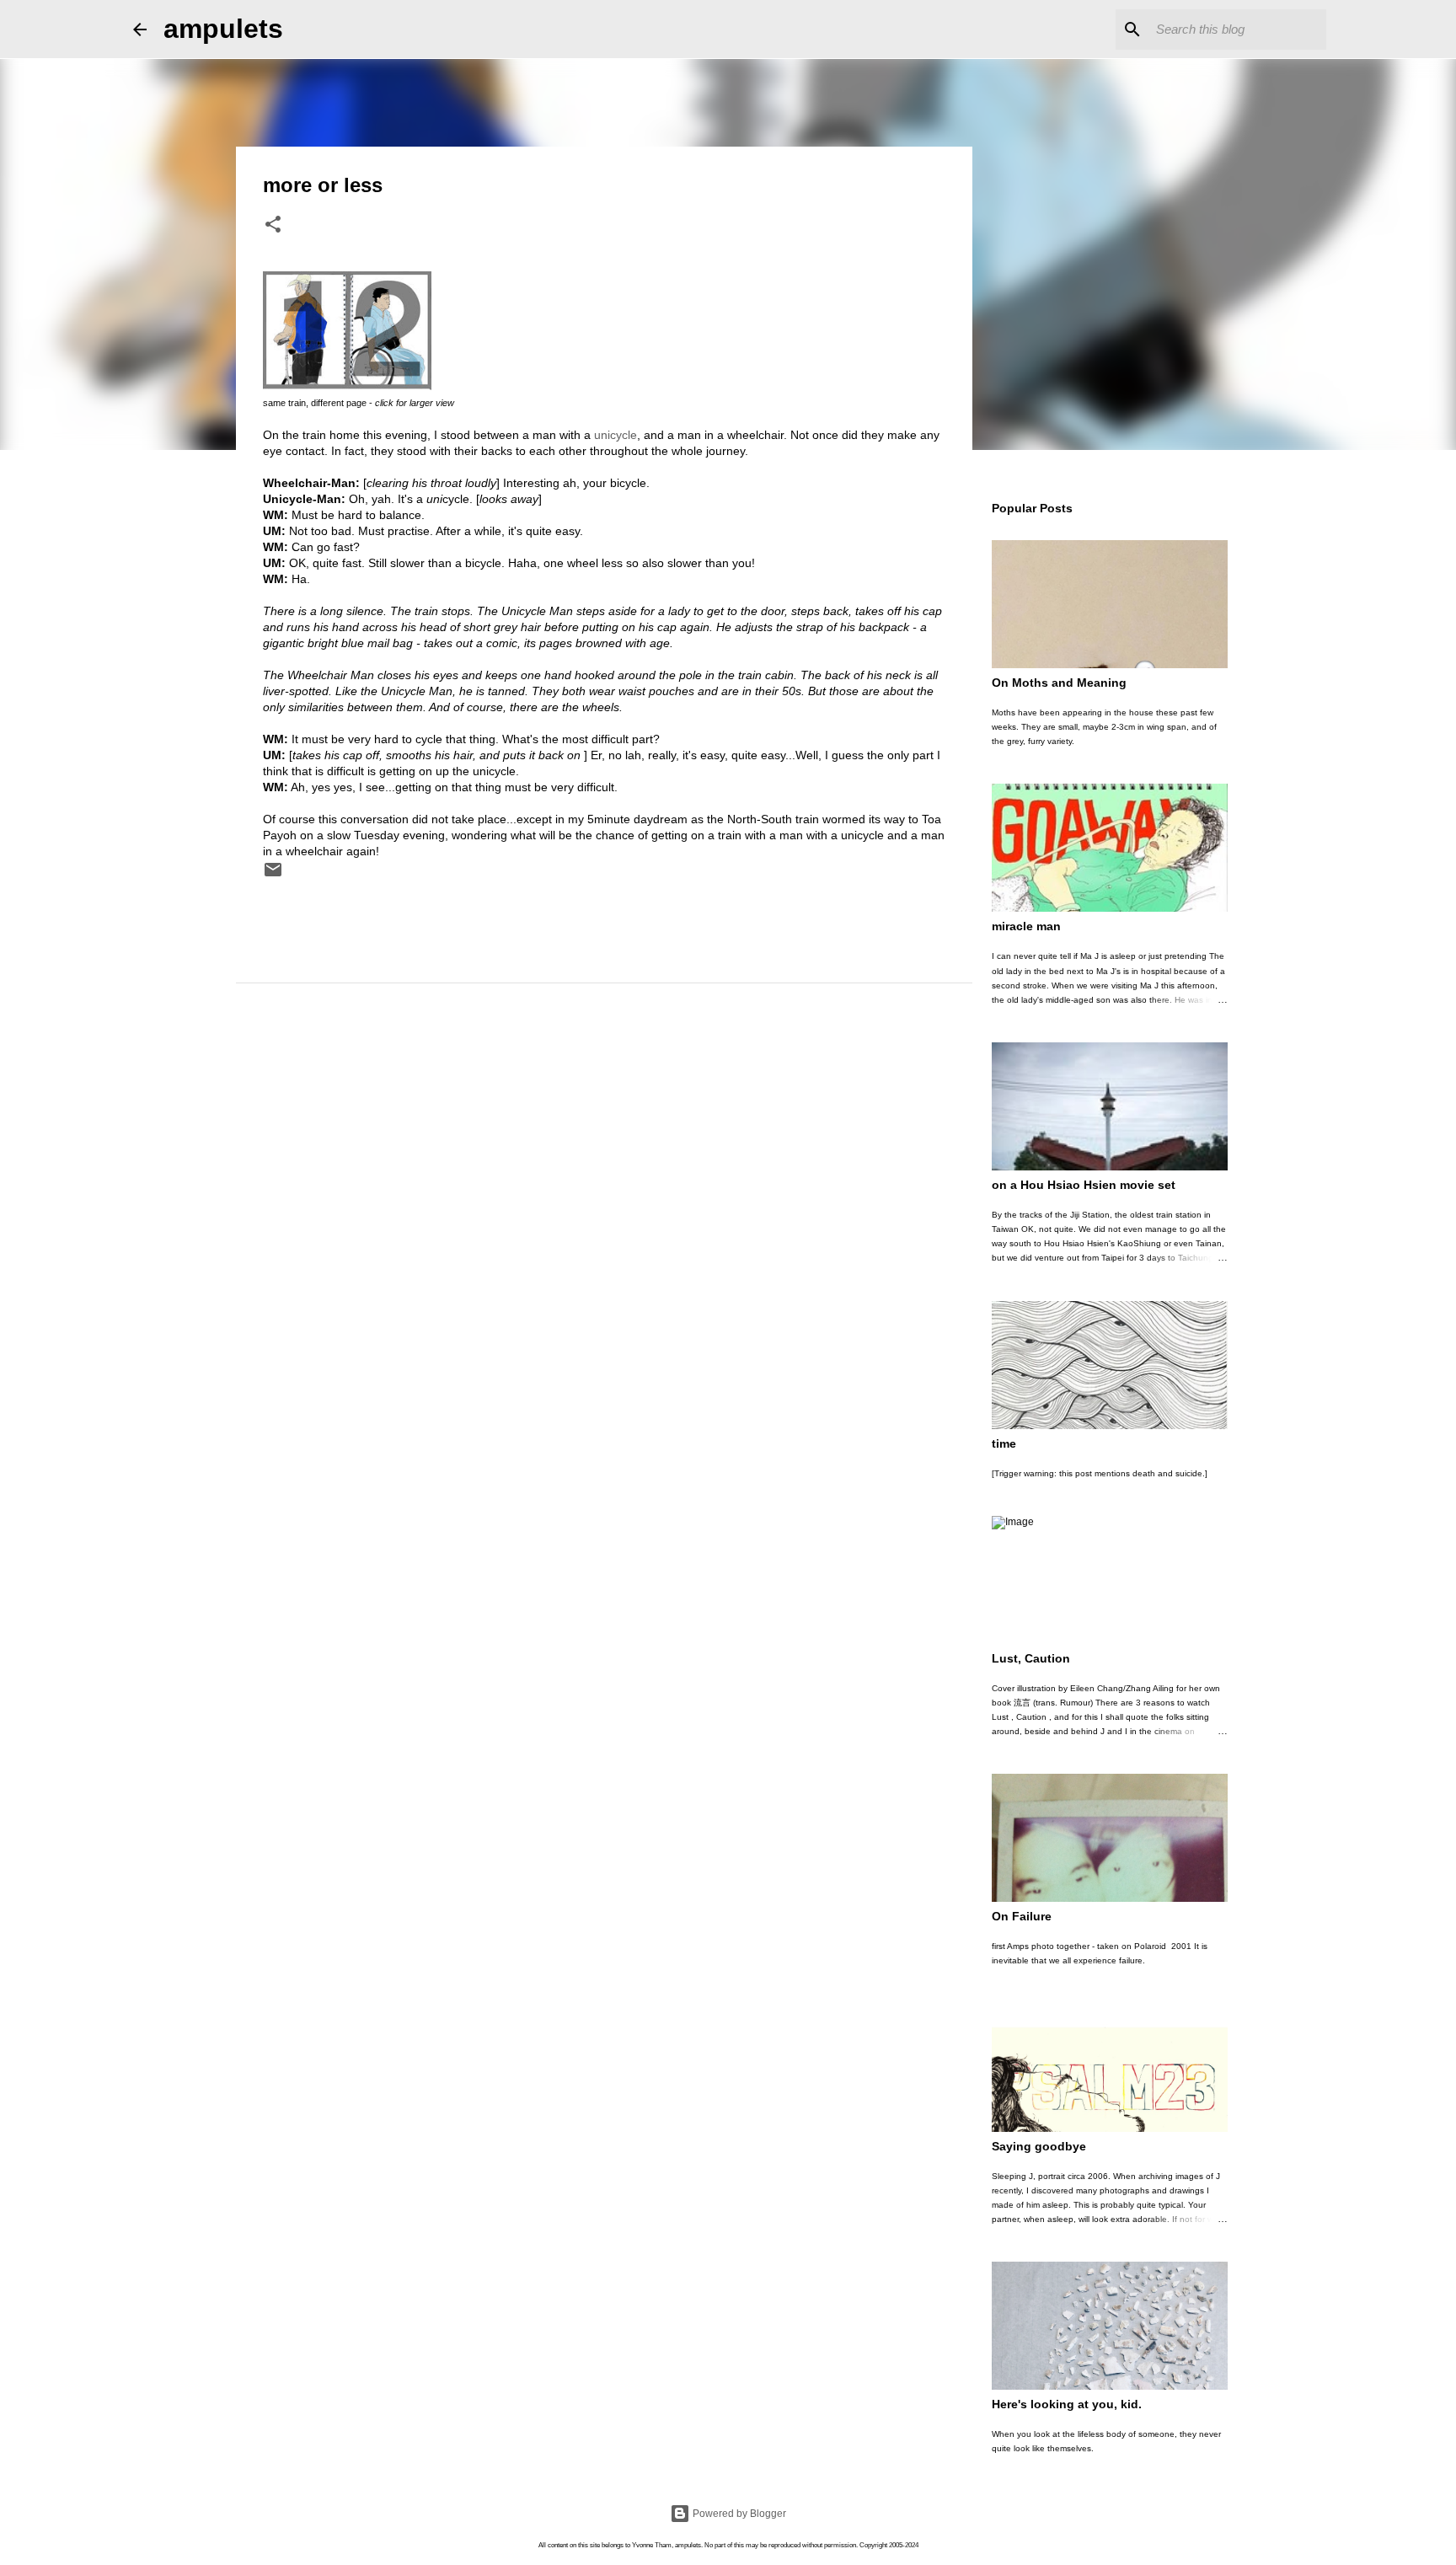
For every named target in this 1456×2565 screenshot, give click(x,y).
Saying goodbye (1039, 2146)
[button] (273, 226)
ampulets (223, 29)
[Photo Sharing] (347, 386)
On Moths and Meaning (1059, 683)
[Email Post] (273, 876)
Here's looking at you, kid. (1067, 2404)
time (1004, 1443)
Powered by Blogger (738, 2514)
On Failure (1022, 1916)
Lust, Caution (1031, 1658)
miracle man (1026, 926)
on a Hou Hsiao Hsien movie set (1084, 1185)
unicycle (616, 435)
